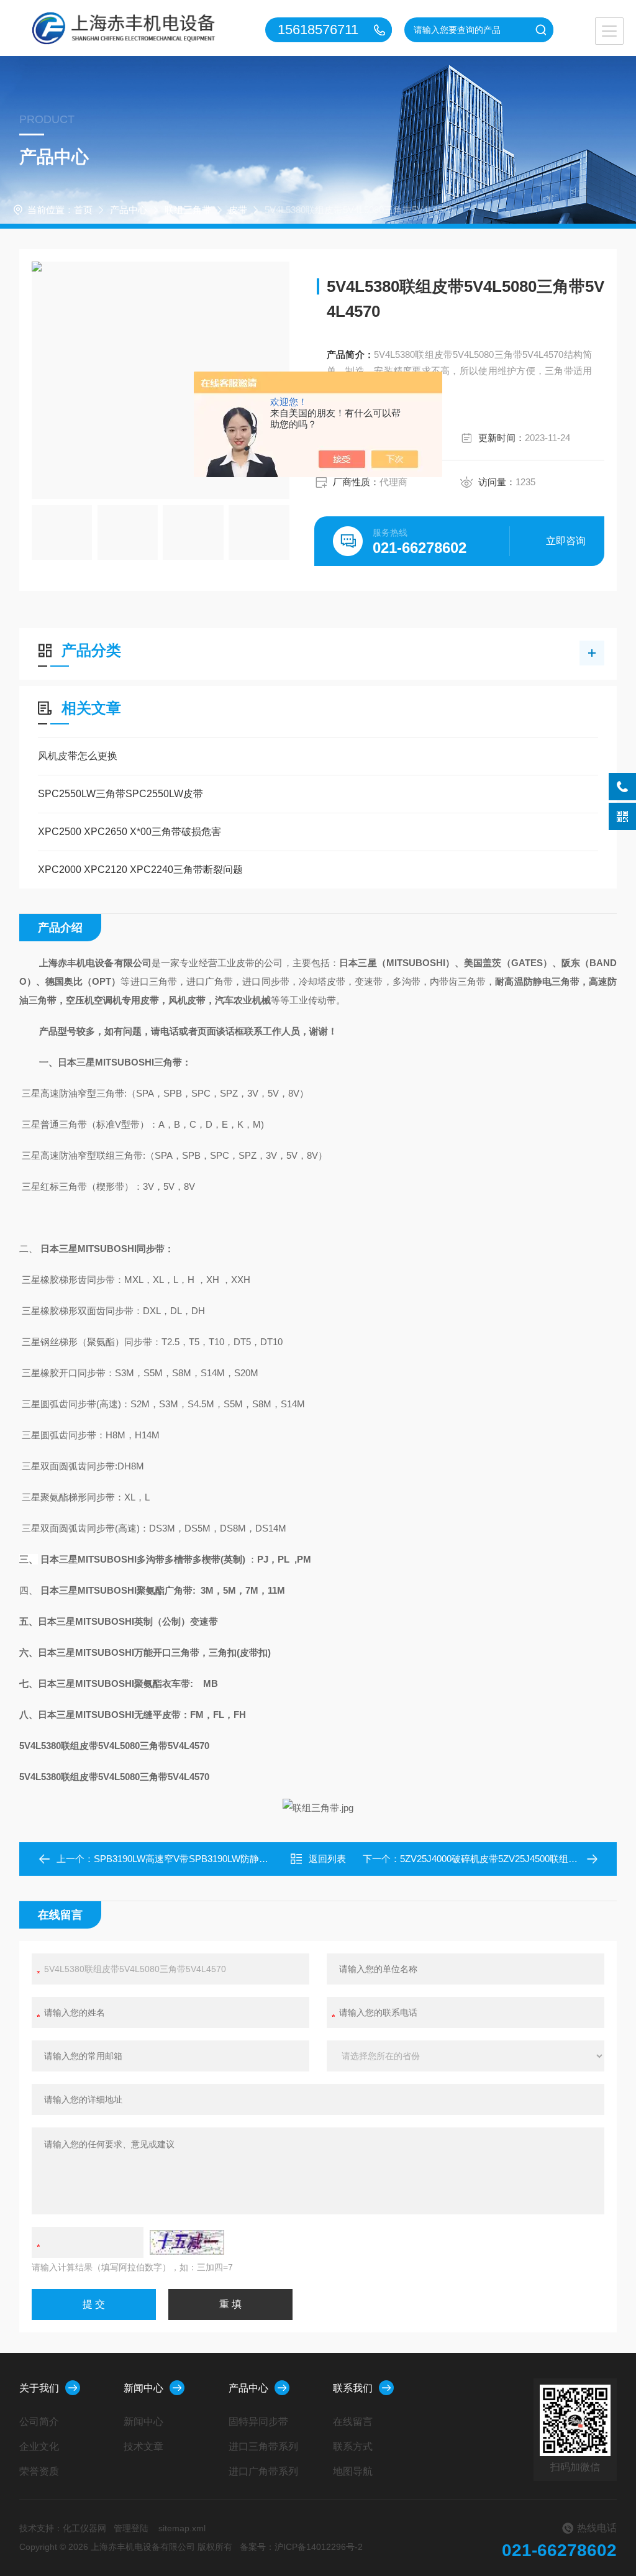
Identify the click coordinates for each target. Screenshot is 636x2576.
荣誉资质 (39, 2471)
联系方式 (353, 2446)
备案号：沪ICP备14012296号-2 (301, 2547)
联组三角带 (188, 210)
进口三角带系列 (263, 2446)
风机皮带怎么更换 (78, 756)
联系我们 (353, 2388)
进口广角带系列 (263, 2471)
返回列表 (327, 1859)
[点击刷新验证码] (187, 2242)
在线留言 (353, 2422)
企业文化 (39, 2446)
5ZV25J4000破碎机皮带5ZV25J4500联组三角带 (498, 1859)
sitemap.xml (182, 2528)
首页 (83, 210)
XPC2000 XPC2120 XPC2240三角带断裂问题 (140, 870)
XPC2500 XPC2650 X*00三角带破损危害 (129, 832)
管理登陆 (131, 2528)
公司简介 (39, 2422)
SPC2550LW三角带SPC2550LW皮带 (120, 794)
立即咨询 (566, 541)
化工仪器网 (84, 2528)
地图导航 (353, 2471)
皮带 (238, 210)
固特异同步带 (258, 2422)
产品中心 (129, 210)
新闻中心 (143, 2388)
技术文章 (143, 2446)
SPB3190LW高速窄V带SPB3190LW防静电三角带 (195, 1859)
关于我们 (39, 2388)
